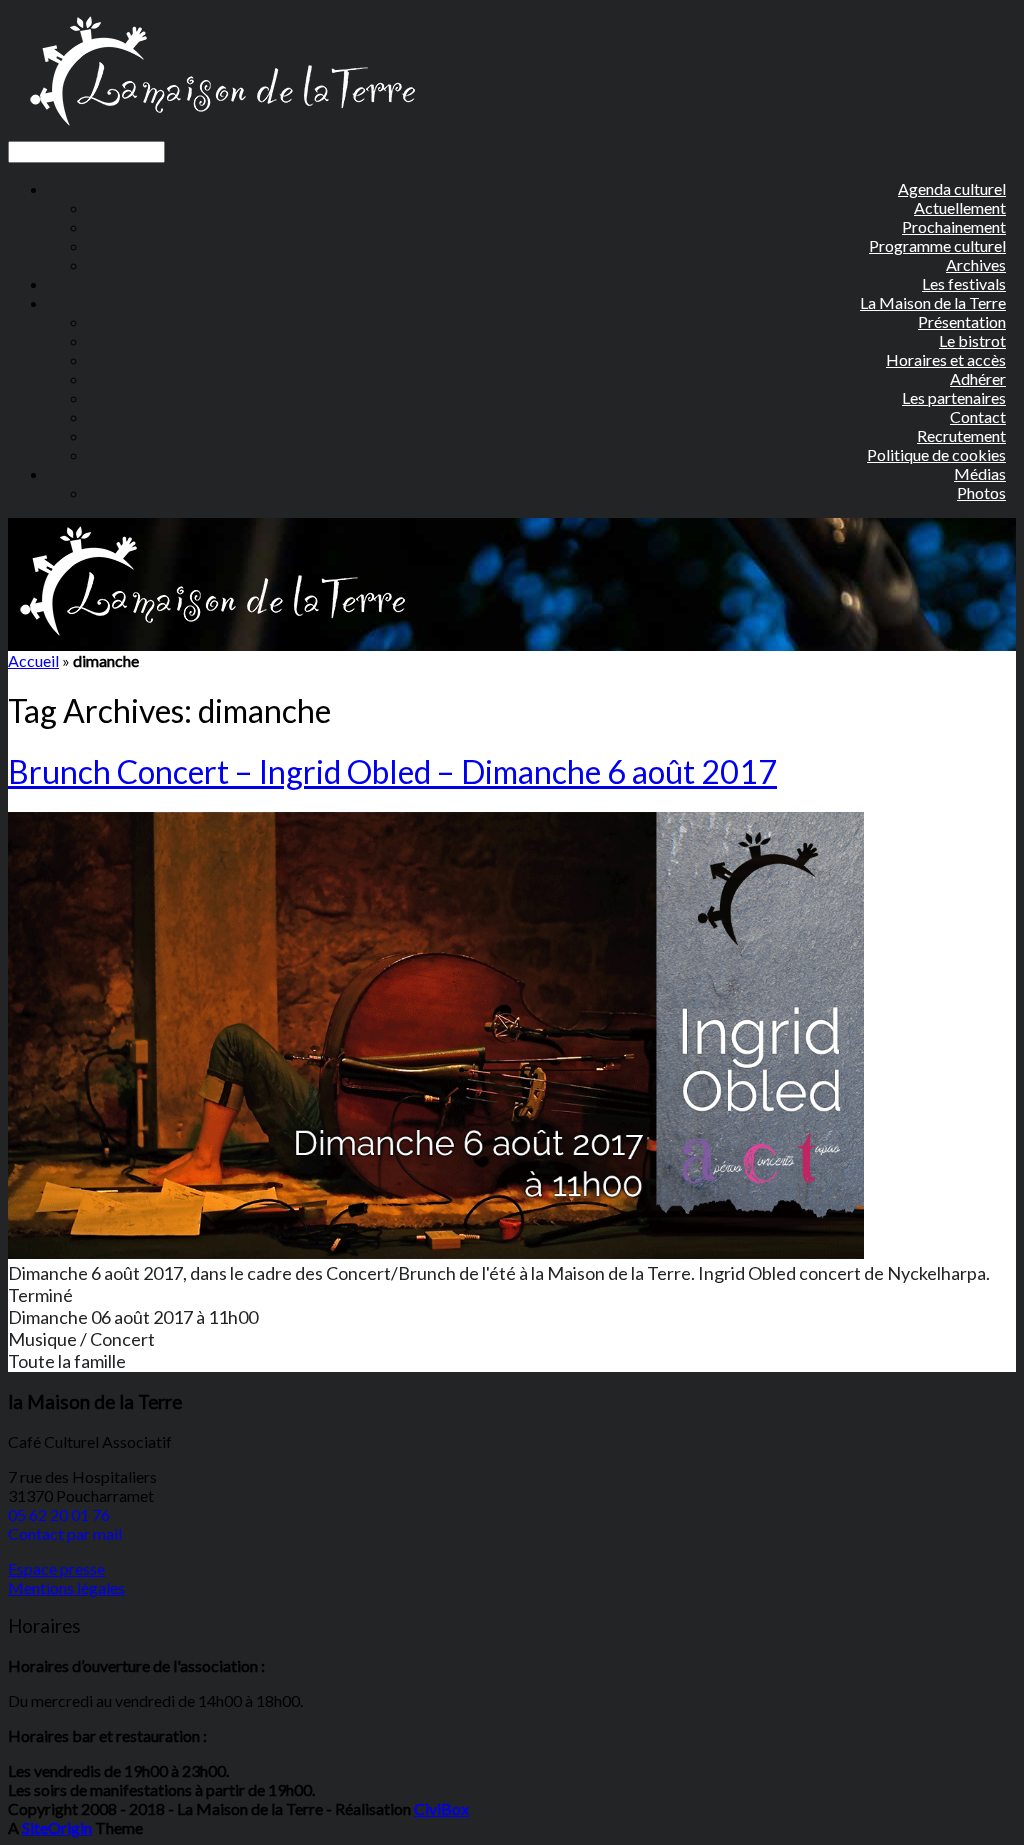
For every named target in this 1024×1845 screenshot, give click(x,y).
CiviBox (441, 1808)
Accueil (33, 660)
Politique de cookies (936, 454)
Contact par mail (65, 1533)
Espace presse (56, 1568)
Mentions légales (66, 1587)
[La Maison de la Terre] (221, 131)
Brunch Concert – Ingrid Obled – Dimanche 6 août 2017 (392, 771)
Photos (981, 492)
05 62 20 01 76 (59, 1514)
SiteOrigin (57, 1827)
